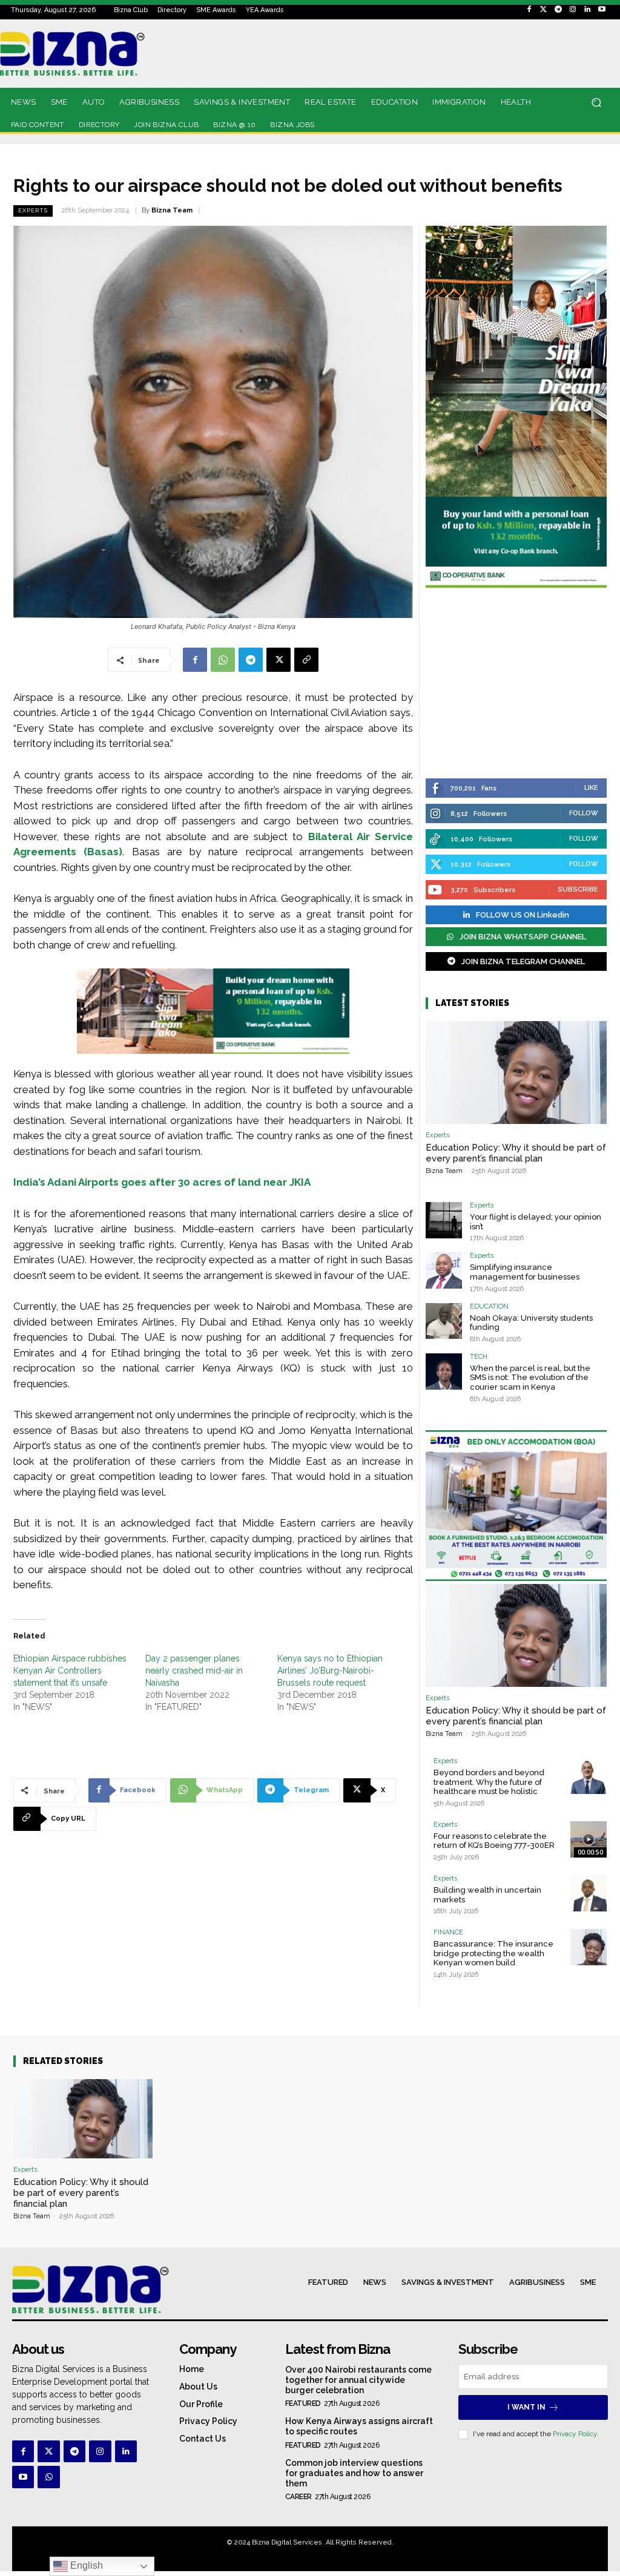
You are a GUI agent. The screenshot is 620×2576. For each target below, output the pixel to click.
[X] (279, 660)
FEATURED (303, 2403)
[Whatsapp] (48, 2477)
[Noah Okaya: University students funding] (444, 1321)
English (85, 2565)
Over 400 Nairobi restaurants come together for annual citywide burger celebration (358, 2380)
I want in (526, 2407)
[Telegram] (558, 10)
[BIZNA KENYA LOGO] (87, 54)
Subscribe (578, 889)
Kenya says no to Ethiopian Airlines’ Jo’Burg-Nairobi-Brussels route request (330, 1671)
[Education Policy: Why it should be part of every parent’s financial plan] (516, 1073)
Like (591, 788)
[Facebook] (529, 10)
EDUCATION (489, 1306)
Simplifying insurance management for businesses (525, 1272)
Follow (584, 813)
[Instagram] (573, 10)
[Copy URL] (306, 660)
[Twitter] (544, 10)
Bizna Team (172, 210)
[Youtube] (602, 10)
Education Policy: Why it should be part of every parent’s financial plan (516, 1153)
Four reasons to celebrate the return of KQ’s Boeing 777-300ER (494, 1841)
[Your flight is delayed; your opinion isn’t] (444, 1220)
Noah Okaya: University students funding (531, 1323)
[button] (596, 103)
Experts (33, 210)
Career (298, 2497)
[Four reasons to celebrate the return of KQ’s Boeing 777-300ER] (589, 1839)
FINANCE (448, 1932)
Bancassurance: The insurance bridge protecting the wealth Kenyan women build (493, 1953)
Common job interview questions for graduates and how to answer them (354, 2473)
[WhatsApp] (223, 660)
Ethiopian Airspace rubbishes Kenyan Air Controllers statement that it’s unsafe (70, 1671)
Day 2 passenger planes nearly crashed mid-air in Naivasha (194, 1671)
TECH (479, 1357)
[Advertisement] (516, 685)
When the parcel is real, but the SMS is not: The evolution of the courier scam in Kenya (530, 1378)
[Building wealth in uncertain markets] (589, 1893)
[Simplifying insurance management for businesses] (444, 1270)
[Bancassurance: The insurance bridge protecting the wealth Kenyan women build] (589, 1947)
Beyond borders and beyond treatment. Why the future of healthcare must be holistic (489, 1782)
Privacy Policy (575, 2434)
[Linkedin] (587, 10)
